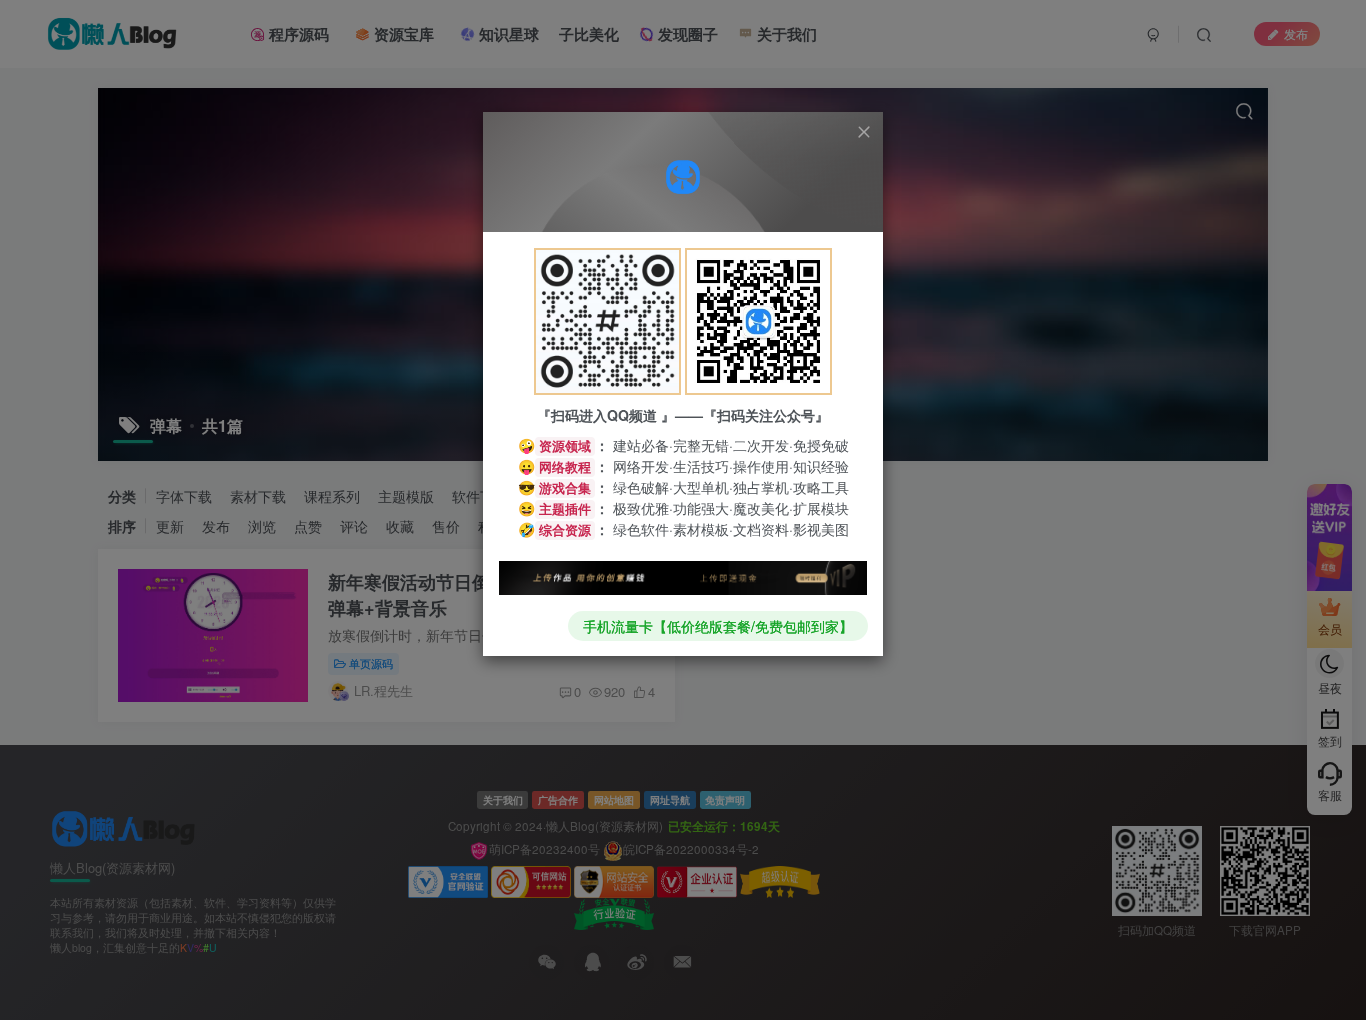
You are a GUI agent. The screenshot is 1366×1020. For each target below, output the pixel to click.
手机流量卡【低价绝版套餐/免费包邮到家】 (718, 626)
